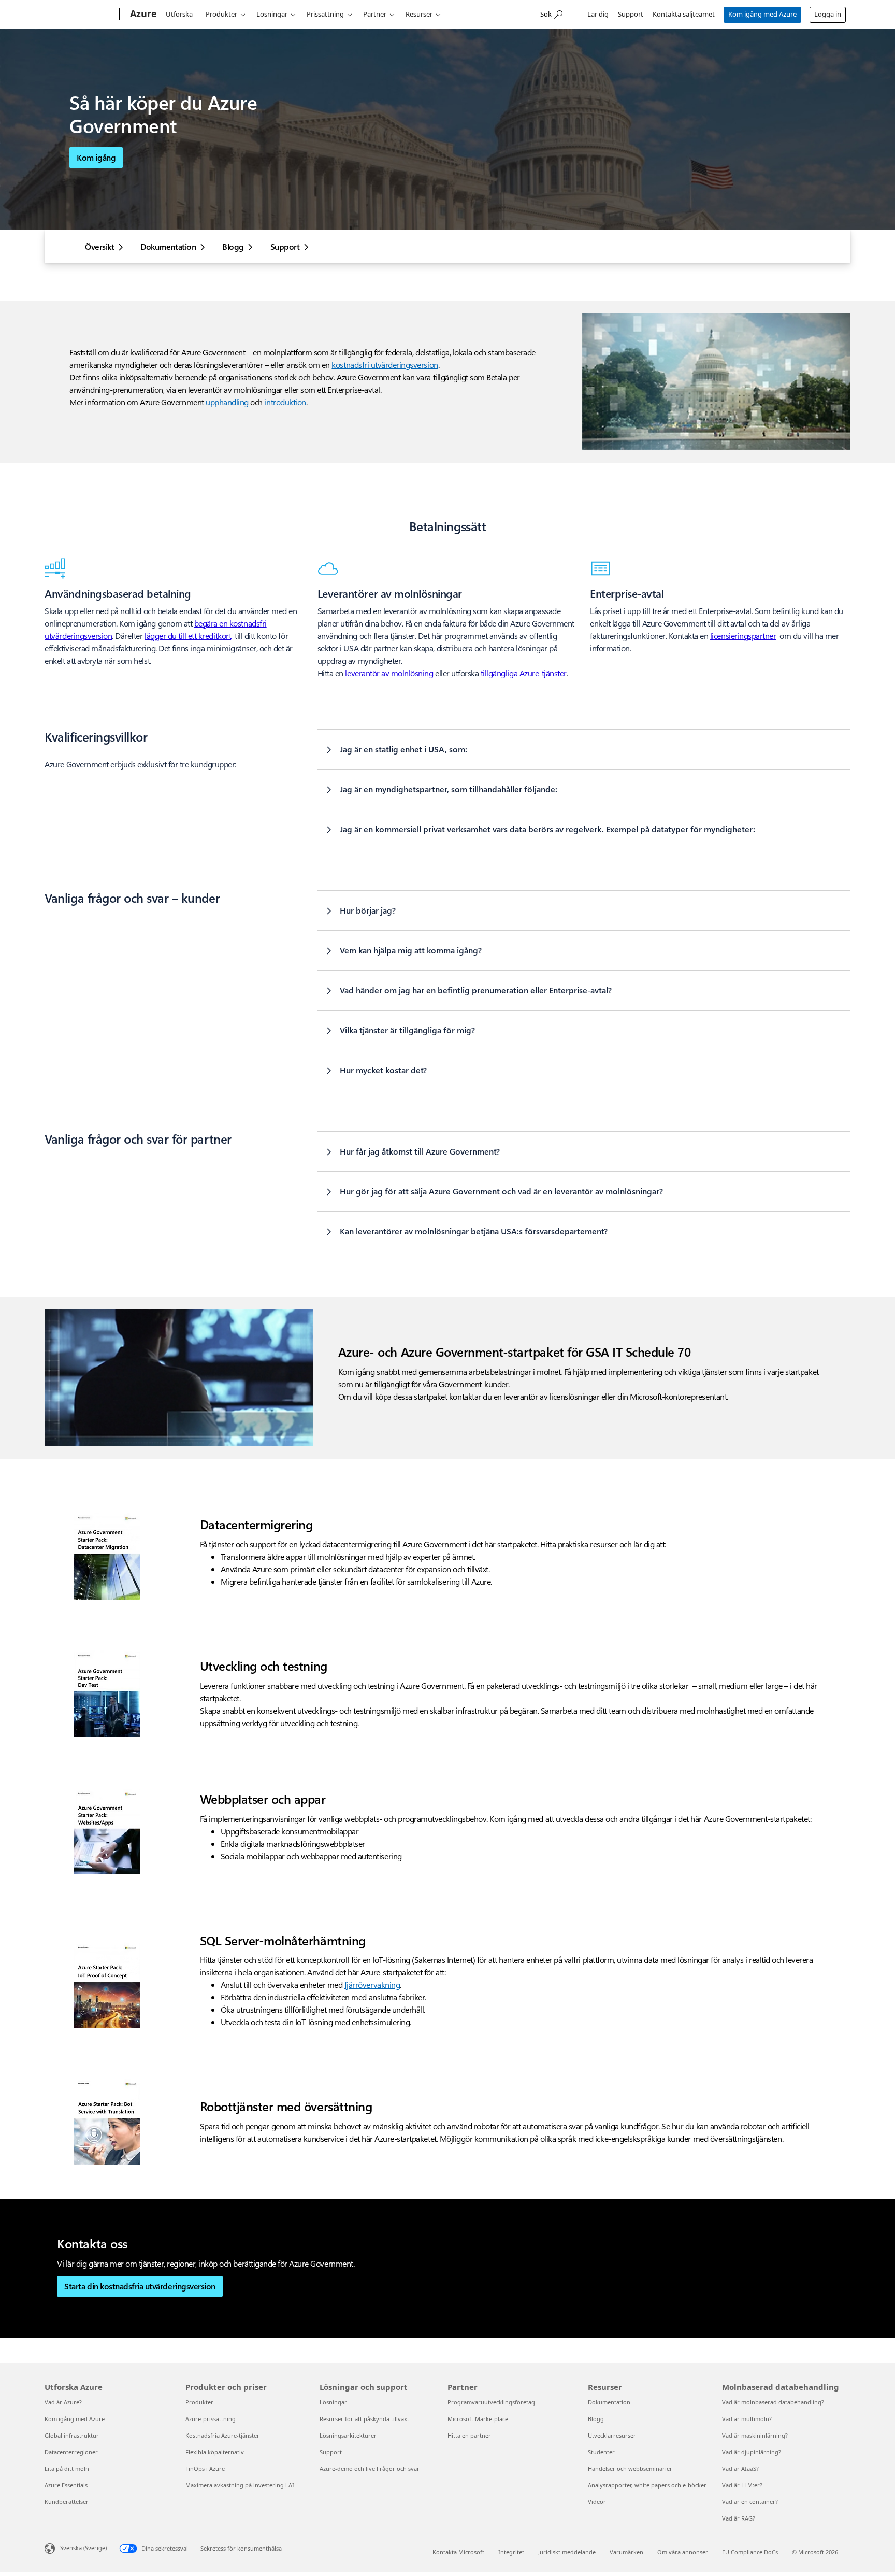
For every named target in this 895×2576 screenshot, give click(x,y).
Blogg (233, 247)
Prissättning (325, 14)
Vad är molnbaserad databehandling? (773, 2402)
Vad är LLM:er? (742, 2485)
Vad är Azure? (63, 2402)
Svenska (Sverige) (83, 2548)
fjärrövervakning (372, 1984)
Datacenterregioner (71, 2452)
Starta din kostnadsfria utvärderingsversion (140, 2286)
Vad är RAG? (739, 2518)
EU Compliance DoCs (750, 2552)
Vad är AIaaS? (740, 2468)
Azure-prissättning (211, 2419)
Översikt (99, 247)
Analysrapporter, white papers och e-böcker (647, 2485)
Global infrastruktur (72, 2435)
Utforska (179, 14)
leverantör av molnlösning (389, 673)
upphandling (227, 402)
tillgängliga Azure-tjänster (524, 673)
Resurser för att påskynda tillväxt (364, 2419)
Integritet (511, 2552)
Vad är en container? (750, 2502)
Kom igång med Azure (762, 14)
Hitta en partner (469, 2435)
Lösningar (272, 14)
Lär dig (598, 14)
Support (631, 14)
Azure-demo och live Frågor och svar (370, 2468)
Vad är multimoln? (747, 2419)
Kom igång (96, 157)
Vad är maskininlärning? (755, 2435)
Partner (375, 14)
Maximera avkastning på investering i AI (240, 2485)
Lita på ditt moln (67, 2468)
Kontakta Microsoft (458, 2552)
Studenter (601, 2452)
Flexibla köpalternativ (215, 2452)
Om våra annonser (683, 2552)
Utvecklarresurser (612, 2435)
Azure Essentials (66, 2485)
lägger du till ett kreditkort (188, 636)
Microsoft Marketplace (478, 2419)
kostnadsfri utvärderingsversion (385, 365)
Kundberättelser (67, 2502)
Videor (597, 2502)
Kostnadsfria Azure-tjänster (222, 2435)
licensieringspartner (743, 636)
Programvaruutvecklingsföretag (491, 2402)
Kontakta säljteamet (684, 14)
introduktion (285, 402)
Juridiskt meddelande (567, 2552)
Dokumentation (168, 247)
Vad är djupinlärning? (752, 2452)
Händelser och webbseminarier (630, 2468)
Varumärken (626, 2552)
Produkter (221, 14)
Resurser (419, 14)
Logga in (828, 14)
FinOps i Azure (205, 2468)
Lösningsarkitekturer (348, 2435)
